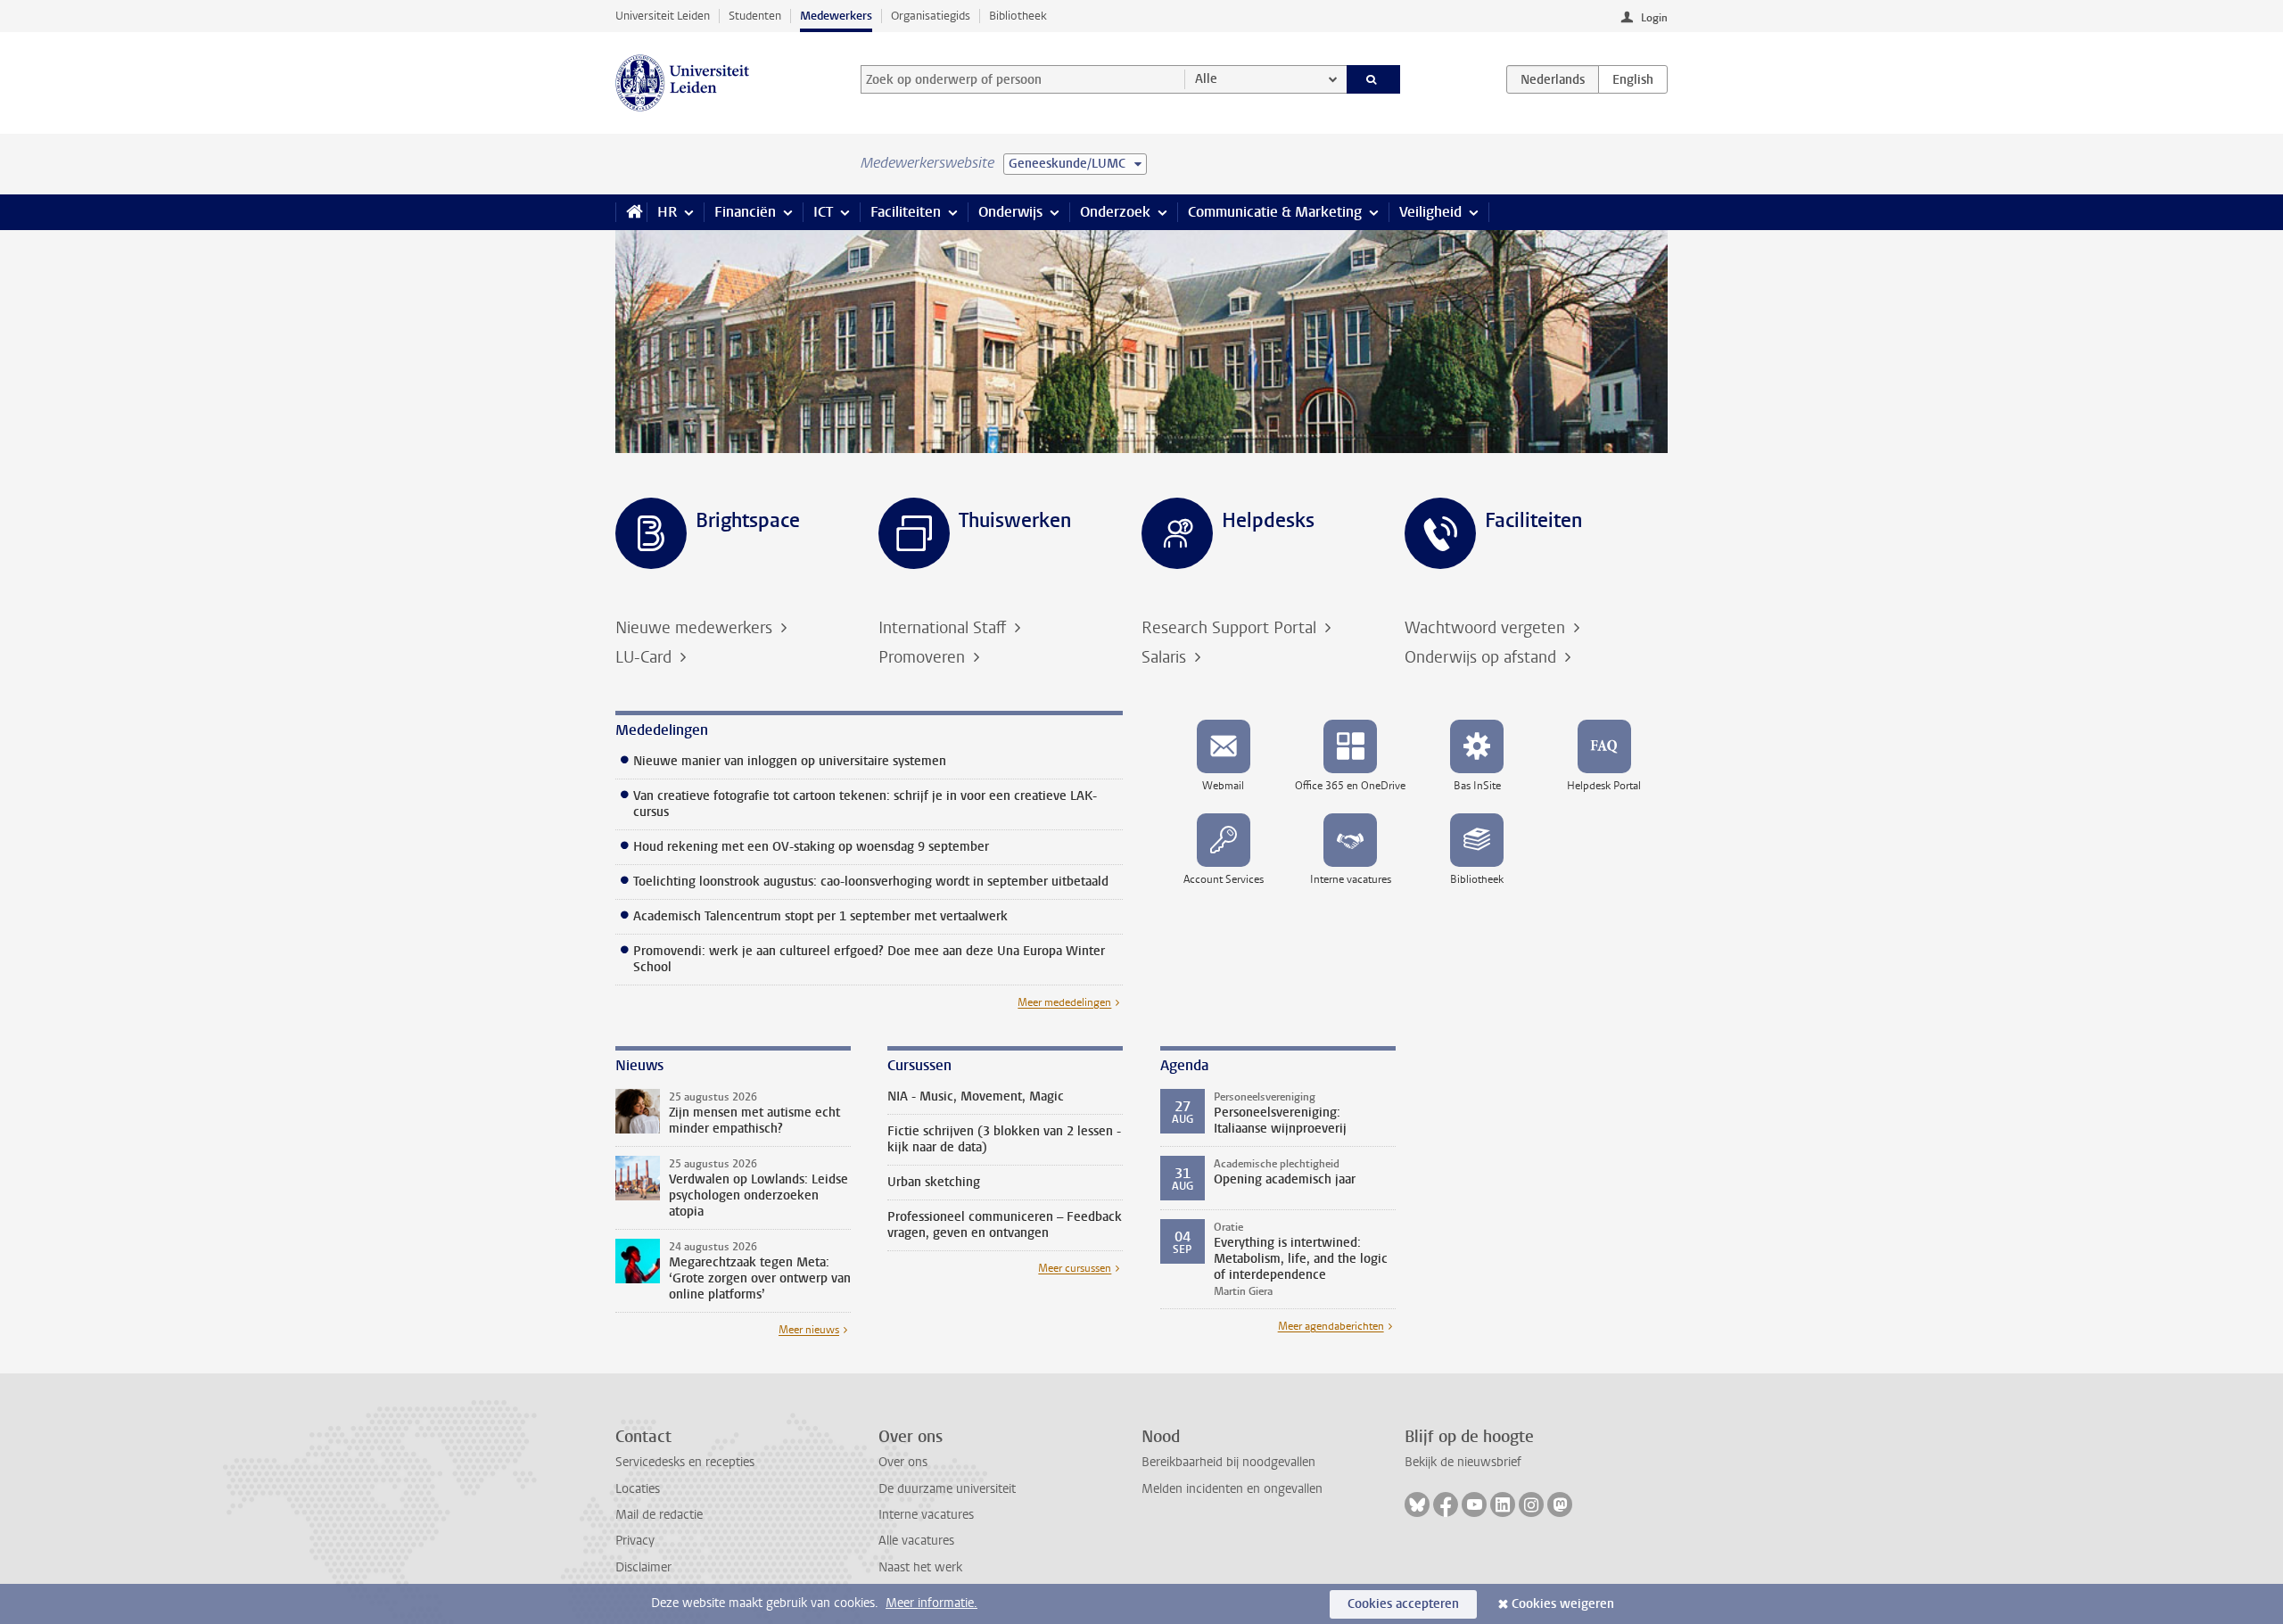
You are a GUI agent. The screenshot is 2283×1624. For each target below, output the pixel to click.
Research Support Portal (1231, 628)
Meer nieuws (809, 1330)
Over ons (903, 1462)
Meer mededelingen (1064, 1002)
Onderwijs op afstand (1483, 657)
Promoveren (924, 657)
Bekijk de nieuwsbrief (1463, 1462)
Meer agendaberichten (1331, 1326)
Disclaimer (643, 1567)
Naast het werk (920, 1567)
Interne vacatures (926, 1515)
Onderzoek (1115, 212)
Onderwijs (1010, 212)
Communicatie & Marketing (1275, 212)
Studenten (755, 16)
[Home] (631, 212)
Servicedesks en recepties (685, 1462)
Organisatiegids (931, 16)
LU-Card (646, 657)
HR (667, 212)
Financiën (745, 212)
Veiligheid (1430, 212)
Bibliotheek (1018, 16)
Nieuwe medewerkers (696, 628)
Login (1654, 18)
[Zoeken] (1374, 79)
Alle (1206, 79)
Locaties (638, 1489)
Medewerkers (836, 16)
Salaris (1166, 657)
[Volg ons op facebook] (1446, 1504)
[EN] (1633, 79)
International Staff (944, 628)
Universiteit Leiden (663, 16)
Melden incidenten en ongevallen (1232, 1489)
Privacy (635, 1541)
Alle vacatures (916, 1541)
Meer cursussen (1075, 1268)
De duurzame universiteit (947, 1489)
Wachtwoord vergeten (1487, 628)
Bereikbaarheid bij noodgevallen (1228, 1462)
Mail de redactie (659, 1515)
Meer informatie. (931, 1603)
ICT (823, 212)
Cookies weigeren (1563, 1604)
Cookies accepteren (1403, 1604)
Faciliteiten (906, 212)
